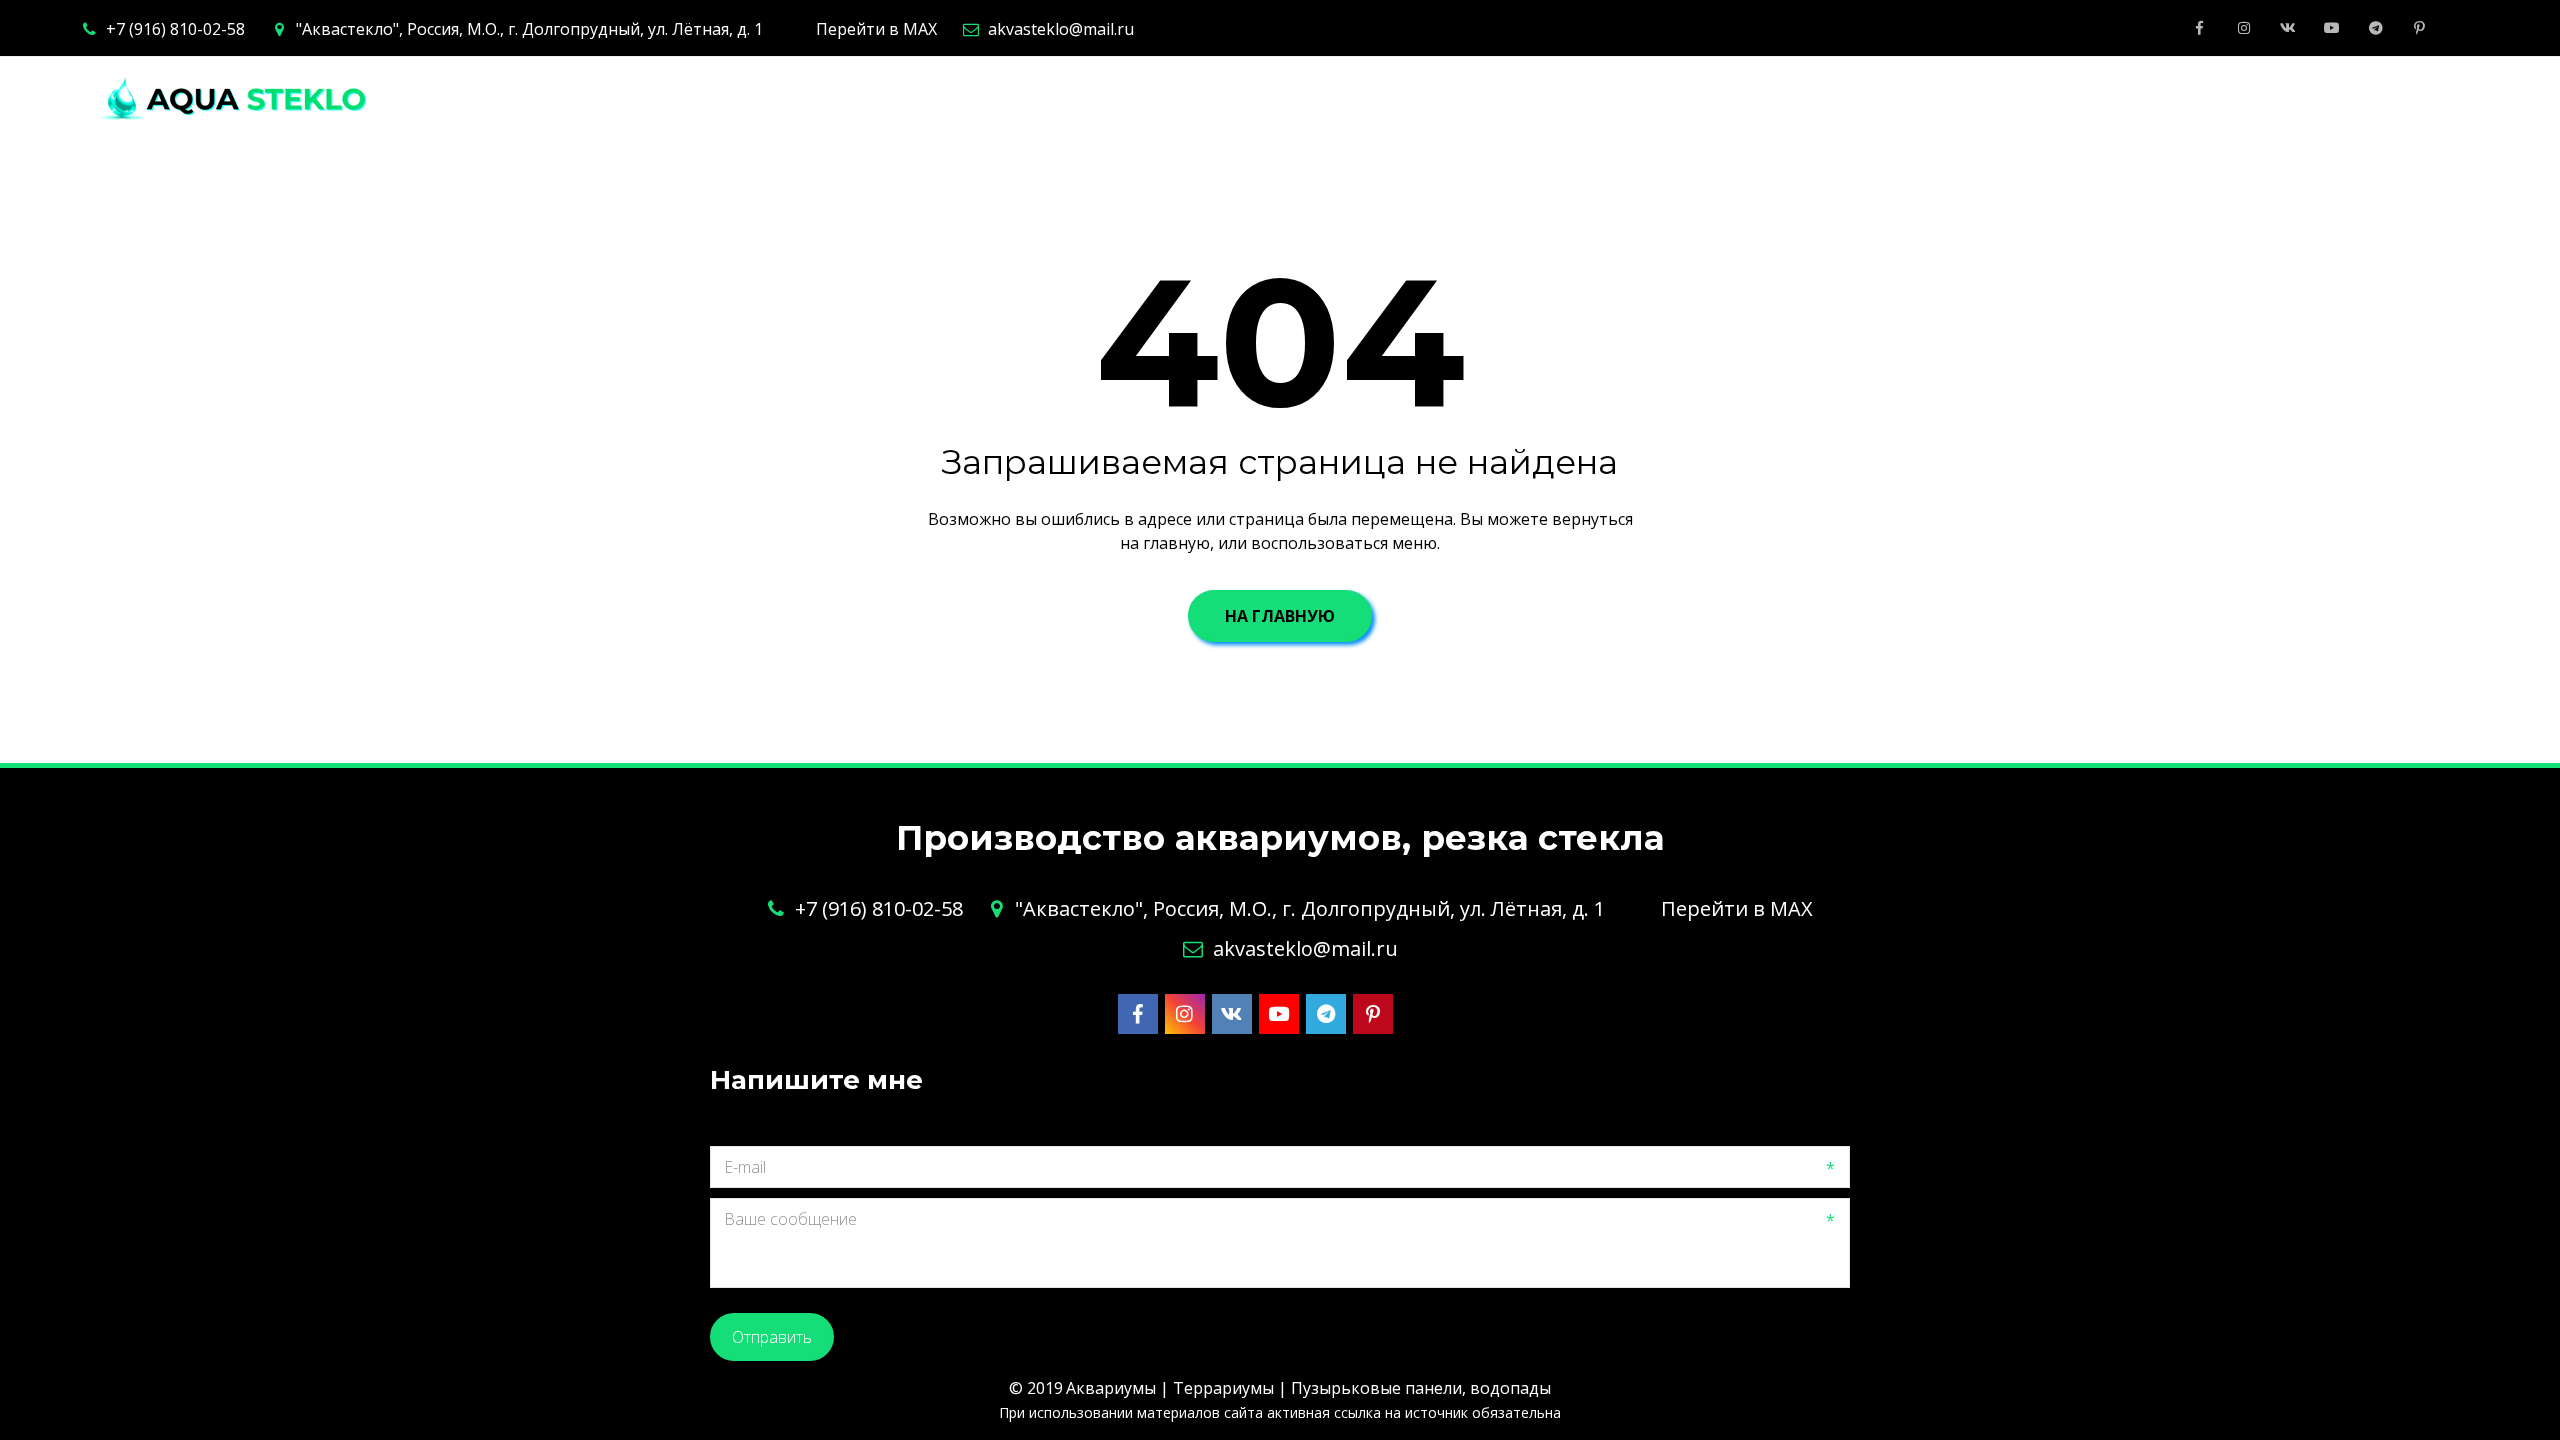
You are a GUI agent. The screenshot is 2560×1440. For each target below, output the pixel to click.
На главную (1280, 616)
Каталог (1376, 99)
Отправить (772, 1337)
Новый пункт (2324, 99)
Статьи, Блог (2163, 99)
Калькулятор (1648, 99)
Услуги (1501, 99)
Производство (1215, 99)
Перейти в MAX (876, 29)
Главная (1067, 99)
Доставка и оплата (1972, 99)
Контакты (1795, 99)
